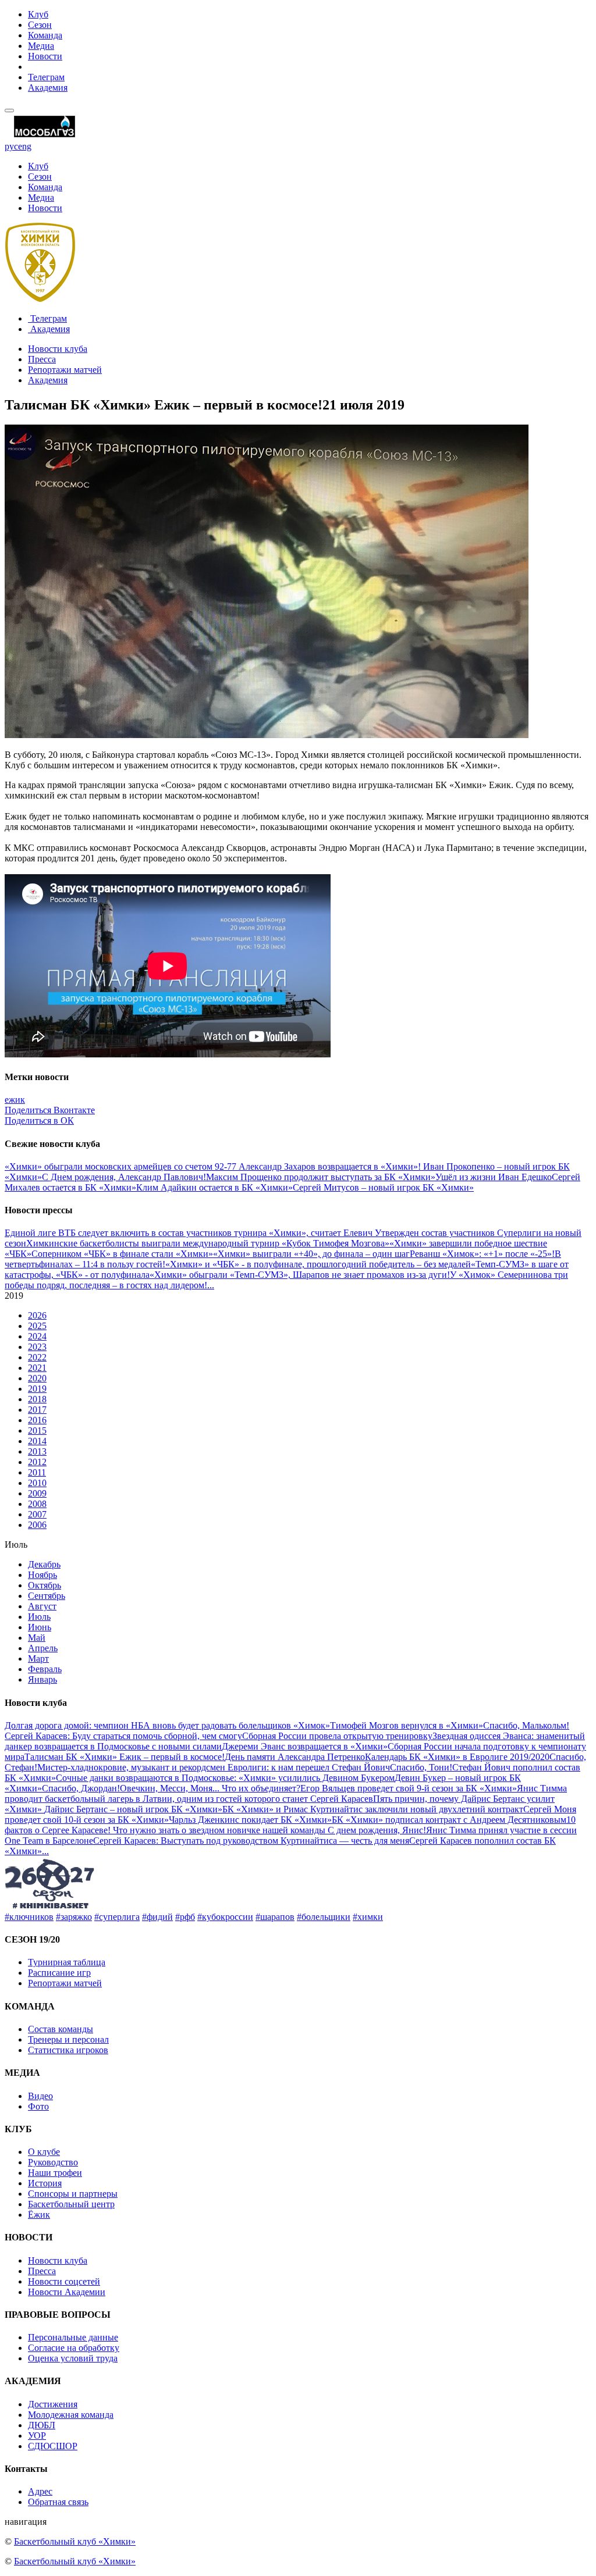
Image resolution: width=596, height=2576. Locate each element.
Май (37, 1638)
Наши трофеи (55, 2173)
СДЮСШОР (53, 2446)
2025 (37, 1326)
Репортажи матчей (65, 370)
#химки (368, 1917)
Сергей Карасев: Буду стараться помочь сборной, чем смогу (123, 1736)
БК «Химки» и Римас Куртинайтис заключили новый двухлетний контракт (373, 1809)
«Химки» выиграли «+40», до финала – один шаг (311, 1254)
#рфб (185, 1917)
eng (25, 146)
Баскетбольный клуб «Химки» (75, 2541)
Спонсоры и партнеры (73, 2194)
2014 (37, 1441)
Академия (48, 88)
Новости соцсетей (64, 2281)
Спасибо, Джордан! (81, 1788)
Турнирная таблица (67, 1962)
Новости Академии (67, 2292)
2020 (37, 1378)
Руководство (53, 2162)
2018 (37, 1399)
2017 (37, 1410)
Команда (45, 35)
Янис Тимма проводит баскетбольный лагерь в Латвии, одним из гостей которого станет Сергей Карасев (286, 1793)
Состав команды (61, 2029)
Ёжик (39, 2215)
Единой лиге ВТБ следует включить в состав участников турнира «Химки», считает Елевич (190, 1233)
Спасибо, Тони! (421, 1767)
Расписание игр (59, 1973)
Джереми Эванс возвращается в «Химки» (305, 1746)
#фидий (157, 1917)
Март (38, 1658)
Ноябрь (42, 1575)
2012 (37, 1462)
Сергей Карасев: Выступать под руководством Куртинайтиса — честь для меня (251, 1841)
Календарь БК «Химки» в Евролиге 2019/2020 (457, 1757)
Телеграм (46, 77)
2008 (37, 1504)
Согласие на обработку (74, 2348)
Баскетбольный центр (71, 2204)
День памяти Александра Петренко (295, 1757)
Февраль (45, 1669)
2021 (37, 1368)
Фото (38, 2106)
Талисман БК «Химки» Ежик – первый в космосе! (125, 1757)
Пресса (42, 359)
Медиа (41, 46)
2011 (37, 1472)
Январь (42, 1679)
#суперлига (117, 1917)
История (45, 2183)
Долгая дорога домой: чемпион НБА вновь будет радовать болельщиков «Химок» (167, 1725)
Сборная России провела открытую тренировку (337, 1736)
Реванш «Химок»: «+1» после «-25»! (482, 1254)
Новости (45, 56)
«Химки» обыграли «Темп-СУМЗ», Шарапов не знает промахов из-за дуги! (300, 1275)
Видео (40, 2096)
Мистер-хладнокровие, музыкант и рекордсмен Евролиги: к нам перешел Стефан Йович (214, 1767)
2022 (37, 1357)
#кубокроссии (225, 1917)
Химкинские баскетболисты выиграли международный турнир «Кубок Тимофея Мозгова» (208, 1243)
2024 (37, 1336)
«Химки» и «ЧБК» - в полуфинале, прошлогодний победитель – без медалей (318, 1264)
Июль (39, 1617)
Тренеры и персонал (68, 2039)
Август (42, 1606)
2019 (37, 1389)
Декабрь (44, 1564)
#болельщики (324, 1917)
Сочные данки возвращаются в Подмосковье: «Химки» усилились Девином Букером (225, 1778)
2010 (37, 1483)
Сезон (40, 25)
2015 (37, 1430)
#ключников (29, 1917)
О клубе (44, 2152)
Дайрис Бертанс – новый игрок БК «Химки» (133, 1809)
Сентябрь (47, 1596)
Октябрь (45, 1585)
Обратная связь (58, 2502)
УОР (37, 2436)
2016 (37, 1420)
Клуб (38, 14)
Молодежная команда (71, 2415)
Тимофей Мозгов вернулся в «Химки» (407, 1725)
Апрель (43, 1648)
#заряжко (74, 1917)
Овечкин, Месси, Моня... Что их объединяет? (210, 1788)
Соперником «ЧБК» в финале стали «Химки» (122, 1254)
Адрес (40, 2491)
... (211, 1285)
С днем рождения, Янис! (377, 1830)
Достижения (53, 2404)
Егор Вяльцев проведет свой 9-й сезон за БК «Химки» (409, 1788)
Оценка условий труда (73, 2358)
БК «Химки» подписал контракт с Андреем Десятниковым (449, 1820)
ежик (15, 1100)
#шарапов (275, 1917)
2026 (37, 1315)
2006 (37, 1525)
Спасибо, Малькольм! (526, 1725)
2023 (37, 1347)
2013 (37, 1451)
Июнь (40, 1627)
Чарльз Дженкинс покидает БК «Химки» (250, 1820)
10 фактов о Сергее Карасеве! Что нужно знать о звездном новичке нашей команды (290, 1825)
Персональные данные (73, 2337)
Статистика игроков (68, 2050)
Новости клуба (58, 349)
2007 (37, 1514)
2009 (37, 1493)
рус (11, 146)
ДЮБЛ (42, 2425)
